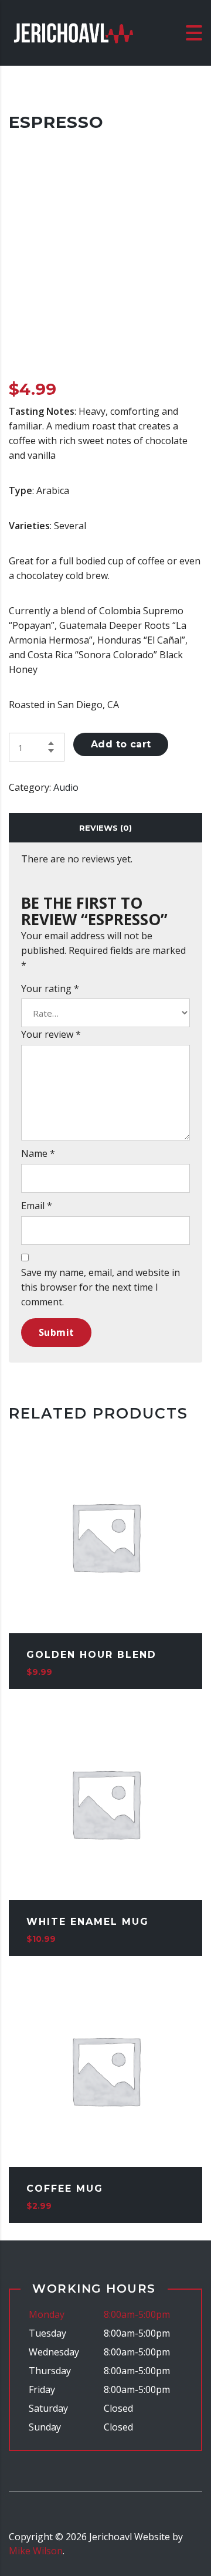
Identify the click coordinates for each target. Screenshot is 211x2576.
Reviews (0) (105, 828)
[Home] (73, 32)
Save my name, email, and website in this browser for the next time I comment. (101, 1287)
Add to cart (121, 744)
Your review (51, 1034)
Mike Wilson (36, 2551)
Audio (66, 787)
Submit (56, 1332)
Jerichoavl (110, 2537)
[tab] (105, 828)
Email (37, 1206)
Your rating (50, 989)
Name (38, 1153)
